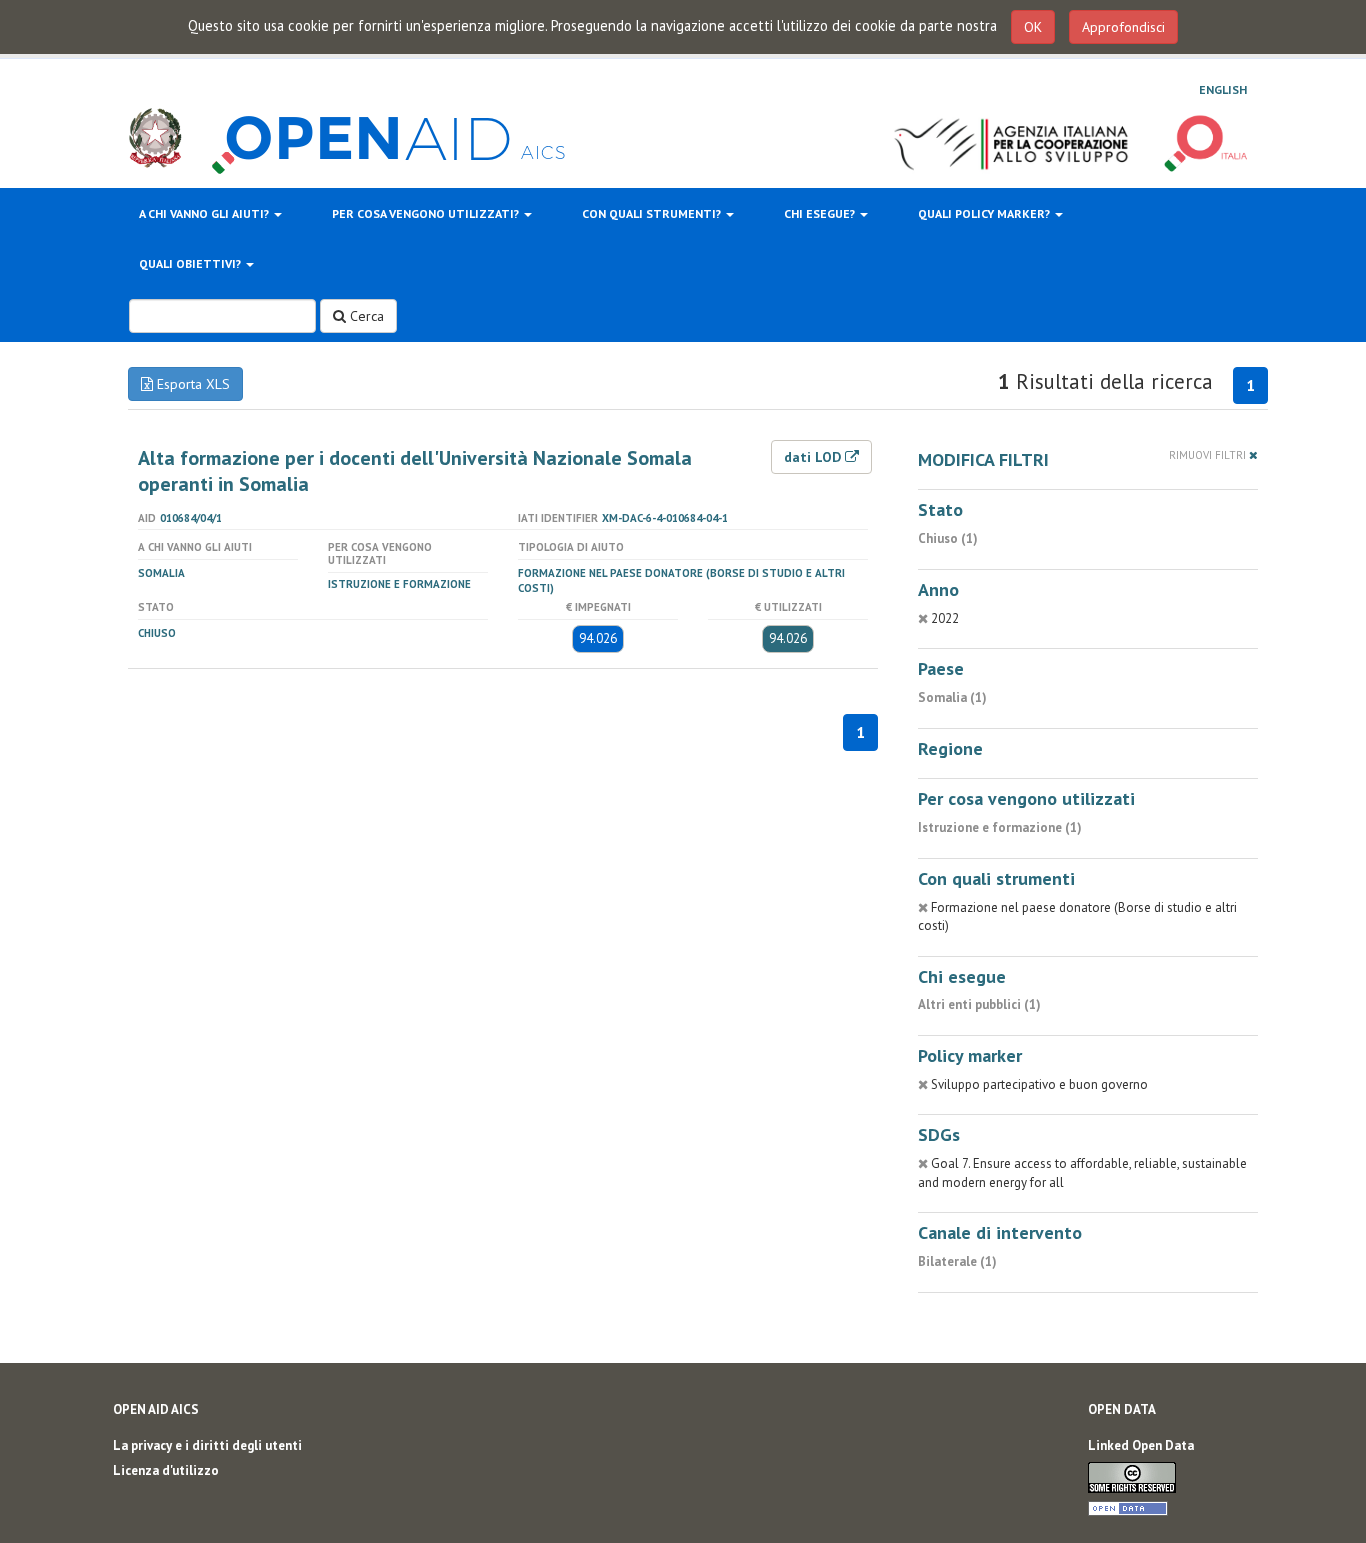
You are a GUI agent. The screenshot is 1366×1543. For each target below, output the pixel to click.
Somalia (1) (952, 697)
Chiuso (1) (948, 538)
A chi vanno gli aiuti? (205, 213)
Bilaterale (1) (957, 1261)
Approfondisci (1123, 27)
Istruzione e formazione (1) (1000, 827)
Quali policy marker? (985, 213)
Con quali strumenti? (653, 213)
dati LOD (814, 457)
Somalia (161, 573)
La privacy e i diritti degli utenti (207, 1445)
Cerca (365, 316)
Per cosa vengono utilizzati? (427, 213)
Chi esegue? (821, 213)
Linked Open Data (1141, 1445)
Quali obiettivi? (191, 263)
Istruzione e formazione (399, 584)
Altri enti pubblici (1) (979, 1004)
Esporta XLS (191, 384)
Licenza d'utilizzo (166, 1470)
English (1223, 89)
